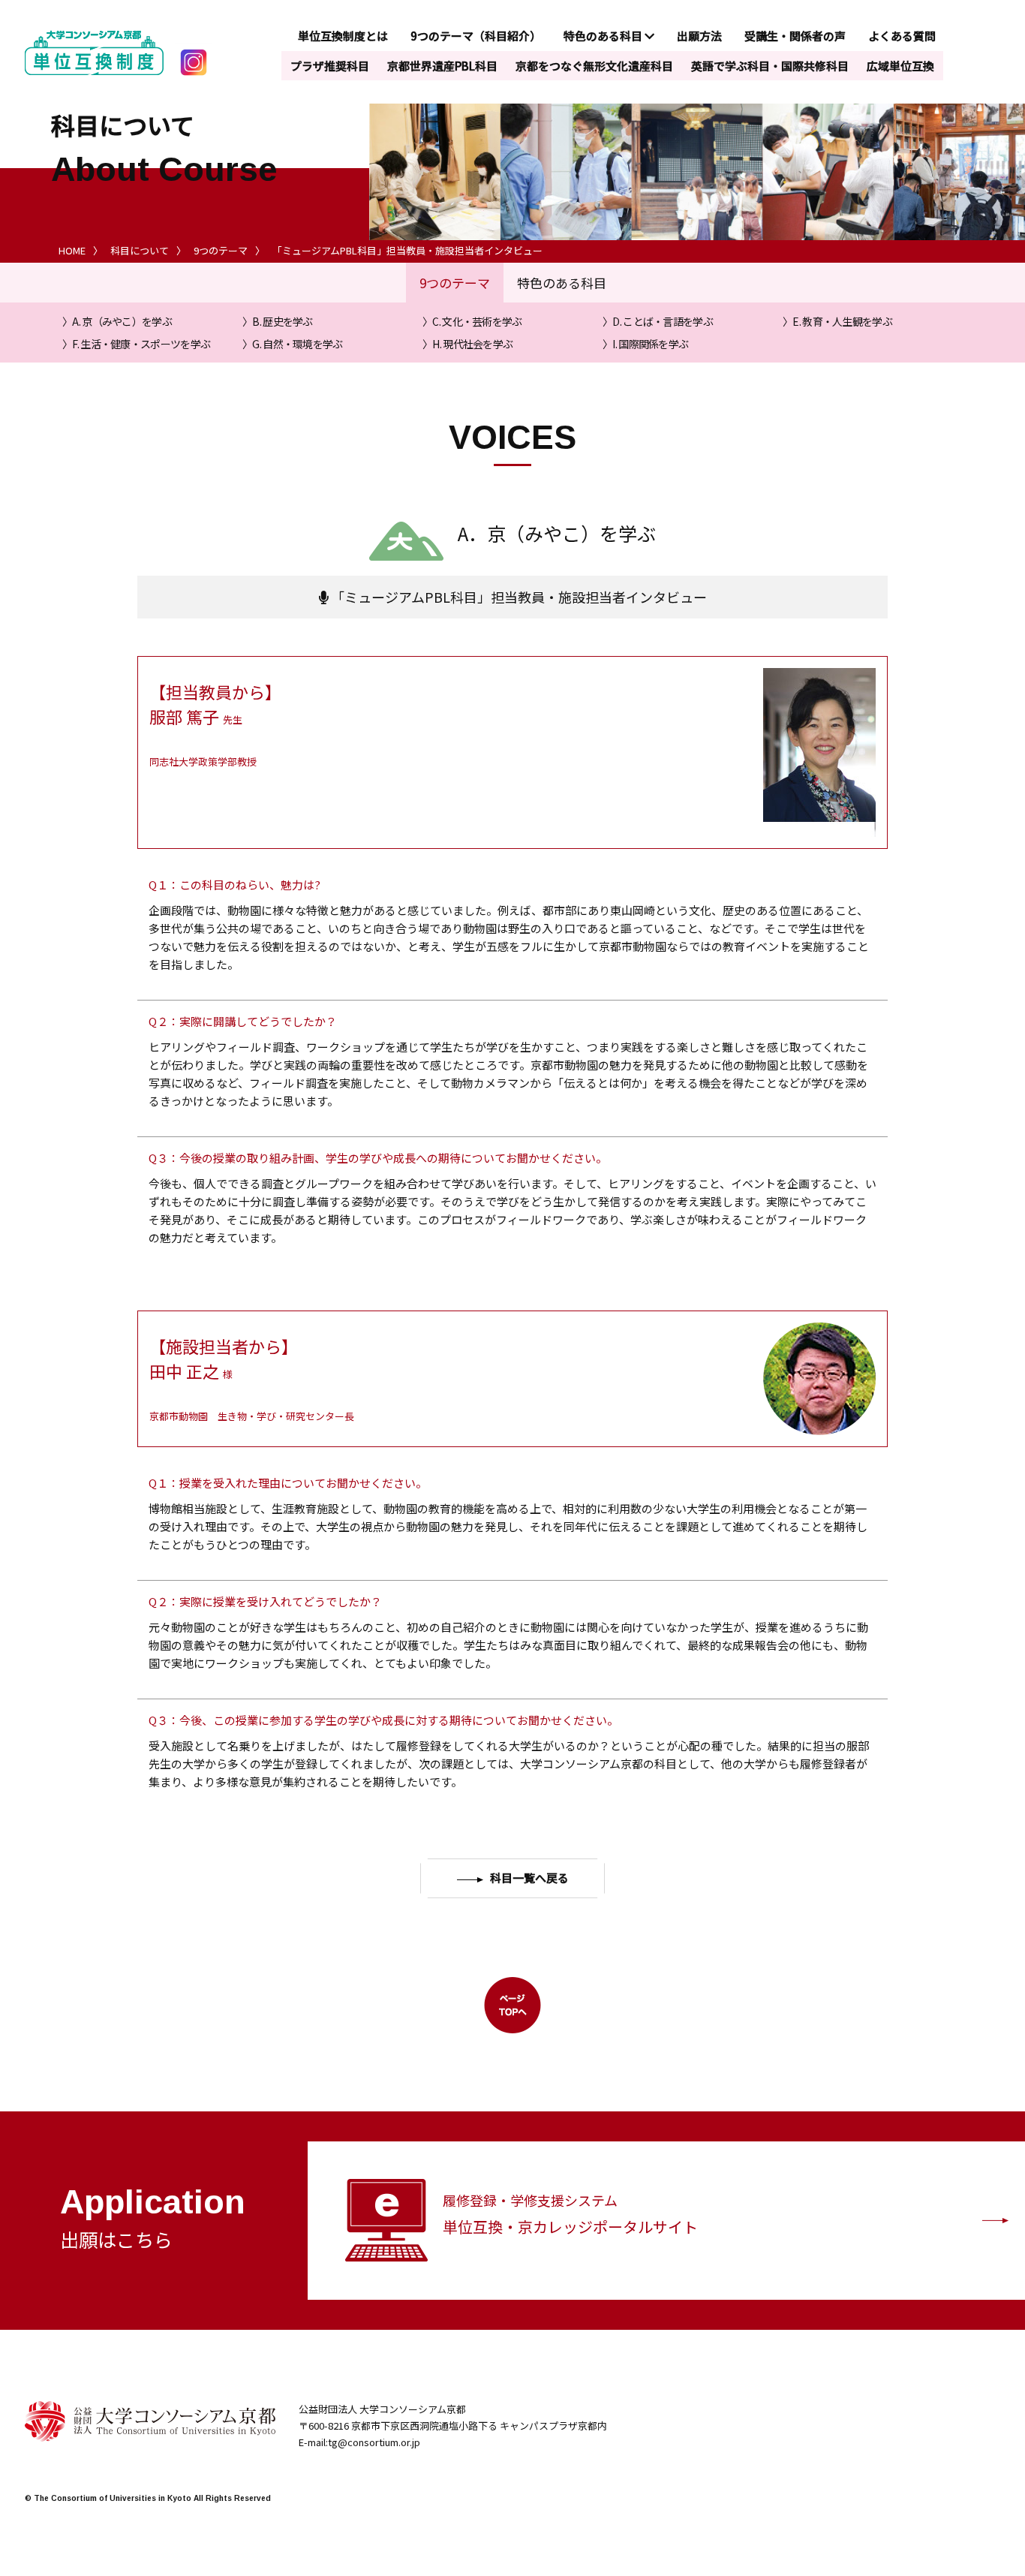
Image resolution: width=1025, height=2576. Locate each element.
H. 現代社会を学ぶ (472, 344)
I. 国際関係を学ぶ (650, 344)
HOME (72, 250)
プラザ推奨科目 (330, 66)
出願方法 (699, 36)
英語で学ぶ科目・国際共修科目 (770, 66)
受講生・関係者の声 (795, 36)
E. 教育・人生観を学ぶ (842, 321)
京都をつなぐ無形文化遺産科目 (594, 66)
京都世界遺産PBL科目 (442, 66)
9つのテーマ (221, 250)
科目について (140, 250)
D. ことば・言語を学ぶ (663, 321)
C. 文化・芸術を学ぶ (477, 321)
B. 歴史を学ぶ (282, 321)
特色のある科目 (604, 36)
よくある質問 (902, 36)
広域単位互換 (900, 66)
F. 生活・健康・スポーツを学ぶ (141, 344)
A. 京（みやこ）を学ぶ (122, 321)
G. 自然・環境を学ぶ (297, 344)
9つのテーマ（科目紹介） (476, 36)
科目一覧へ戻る (529, 1878)
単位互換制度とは (343, 36)
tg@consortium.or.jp (374, 2442)
